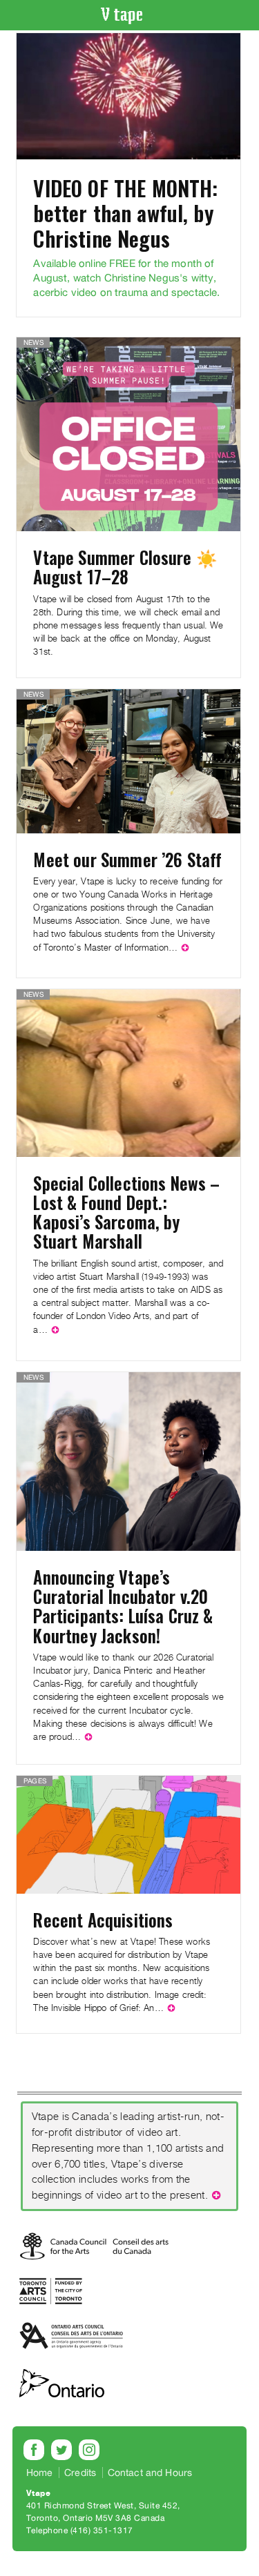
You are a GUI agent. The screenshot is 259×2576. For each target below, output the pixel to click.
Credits (80, 2473)
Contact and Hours (150, 2473)
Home (40, 2473)
